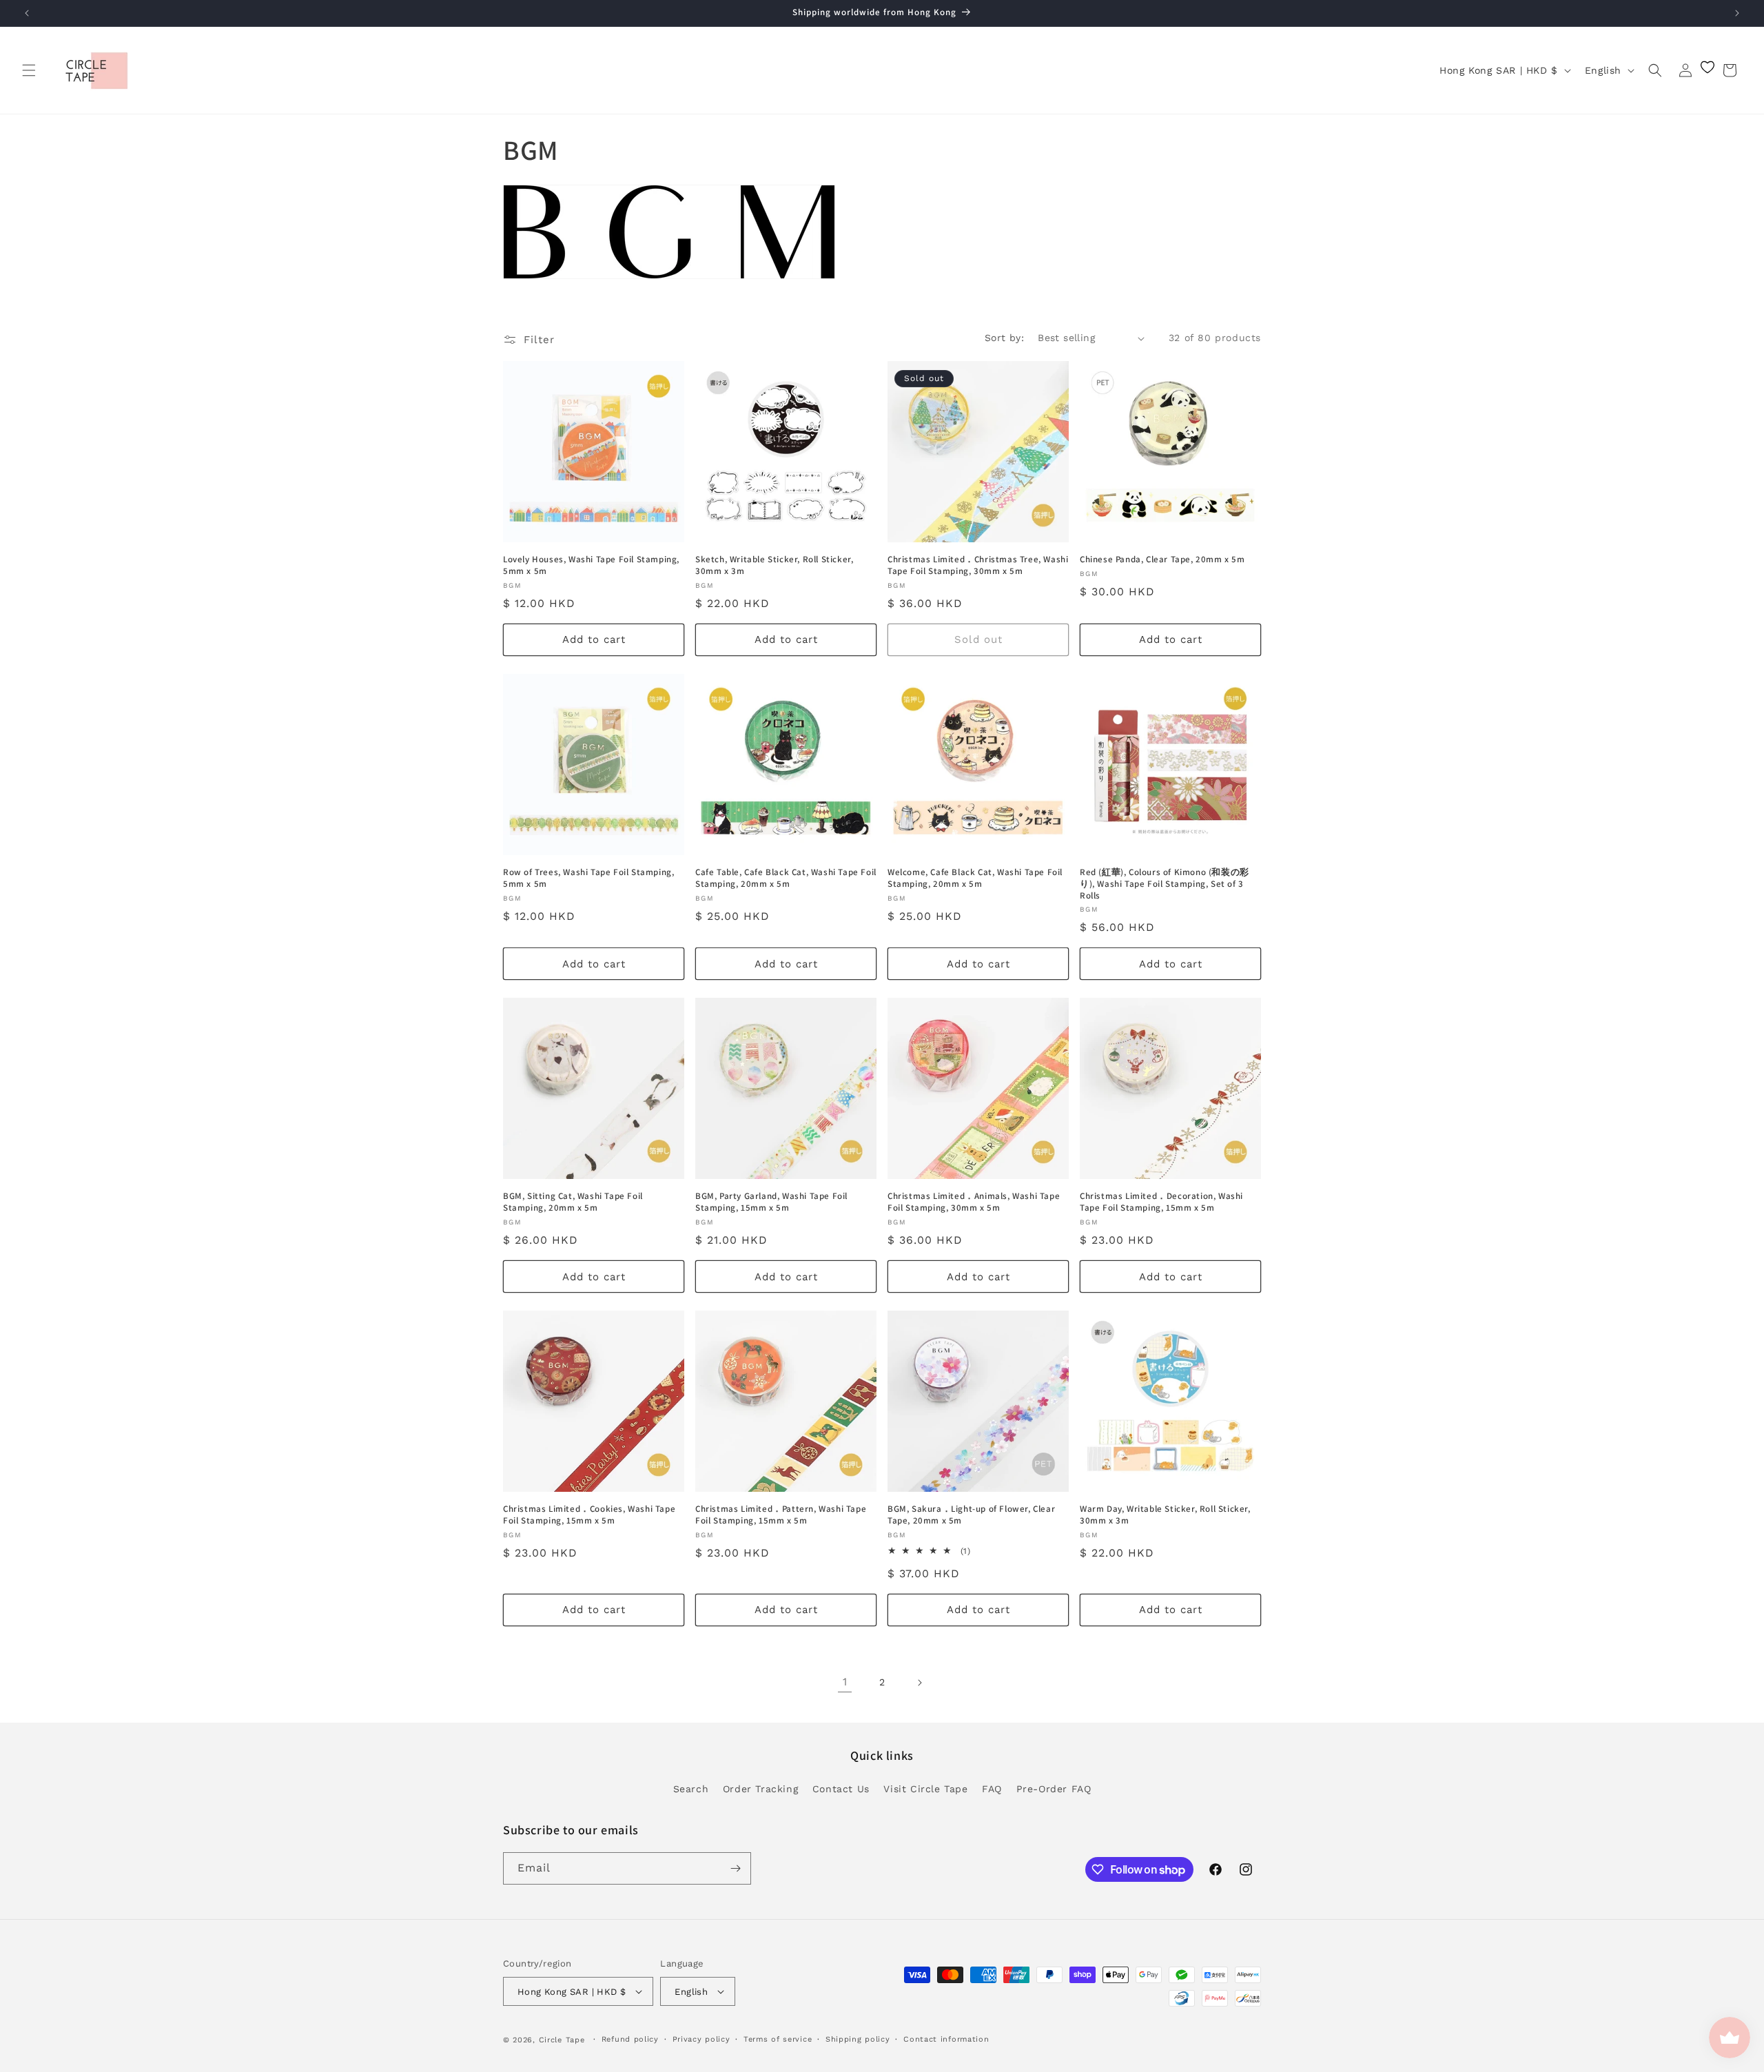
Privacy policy (701, 2039)
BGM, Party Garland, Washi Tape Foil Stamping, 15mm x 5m (771, 1202)
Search (691, 1789)
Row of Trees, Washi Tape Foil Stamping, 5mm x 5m (588, 878)
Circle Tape (562, 2040)
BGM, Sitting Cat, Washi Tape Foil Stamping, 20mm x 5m (573, 1202)
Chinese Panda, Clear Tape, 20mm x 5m (1162, 560)
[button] (29, 70)
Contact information (946, 2039)
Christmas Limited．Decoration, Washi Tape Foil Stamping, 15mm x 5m (1161, 1202)
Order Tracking (760, 1789)
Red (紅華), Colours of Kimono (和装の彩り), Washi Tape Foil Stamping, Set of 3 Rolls (1165, 884)
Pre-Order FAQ (1054, 1789)
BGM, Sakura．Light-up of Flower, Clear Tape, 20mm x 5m (971, 1515)
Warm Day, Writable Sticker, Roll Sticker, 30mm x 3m (1165, 1515)
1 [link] (845, 1682)
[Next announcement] (1737, 13)
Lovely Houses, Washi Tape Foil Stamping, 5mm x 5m (591, 565)
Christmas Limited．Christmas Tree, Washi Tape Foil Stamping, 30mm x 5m (978, 565)
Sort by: (1004, 338)
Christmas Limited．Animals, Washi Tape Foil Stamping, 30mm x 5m (974, 1202)
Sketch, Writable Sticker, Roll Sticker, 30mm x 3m (774, 565)
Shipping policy (858, 2039)
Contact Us (841, 1789)
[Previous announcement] (27, 13)
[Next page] (919, 1683)
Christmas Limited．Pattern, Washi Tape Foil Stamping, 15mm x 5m (781, 1515)
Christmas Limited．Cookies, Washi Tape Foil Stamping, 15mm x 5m (589, 1515)
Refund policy (630, 2039)
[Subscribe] (735, 1868)
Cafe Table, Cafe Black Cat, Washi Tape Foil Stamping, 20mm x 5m (786, 878)
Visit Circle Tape (925, 1789)
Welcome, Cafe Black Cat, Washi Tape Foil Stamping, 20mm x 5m (975, 878)
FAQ (992, 1789)
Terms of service (778, 2039)
